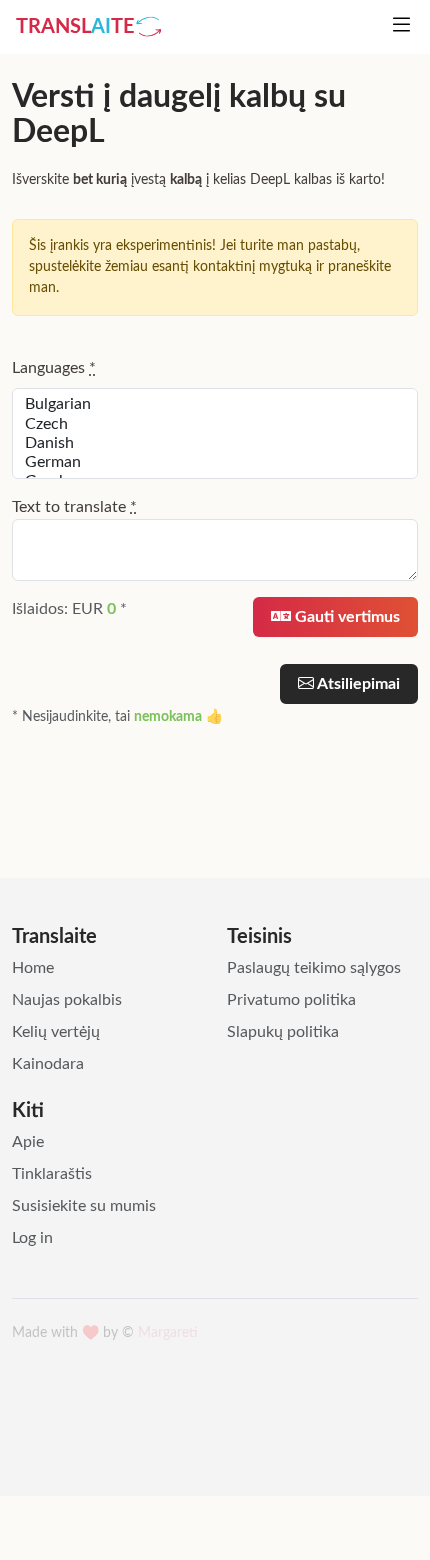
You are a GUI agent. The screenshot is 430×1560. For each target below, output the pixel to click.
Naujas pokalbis (67, 1000)
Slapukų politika (283, 1032)
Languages (54, 368)
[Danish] (215, 443)
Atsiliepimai (357, 684)
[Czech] (215, 424)
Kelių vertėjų (56, 1032)
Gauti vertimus (345, 617)
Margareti (168, 1333)
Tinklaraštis (52, 1174)
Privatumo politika (291, 1000)
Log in (32, 1238)
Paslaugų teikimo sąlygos (314, 968)
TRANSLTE (75, 27)
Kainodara (48, 1064)
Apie (28, 1142)
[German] (215, 462)
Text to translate (74, 507)
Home (33, 968)
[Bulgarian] (215, 404)
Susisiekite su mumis (84, 1206)
